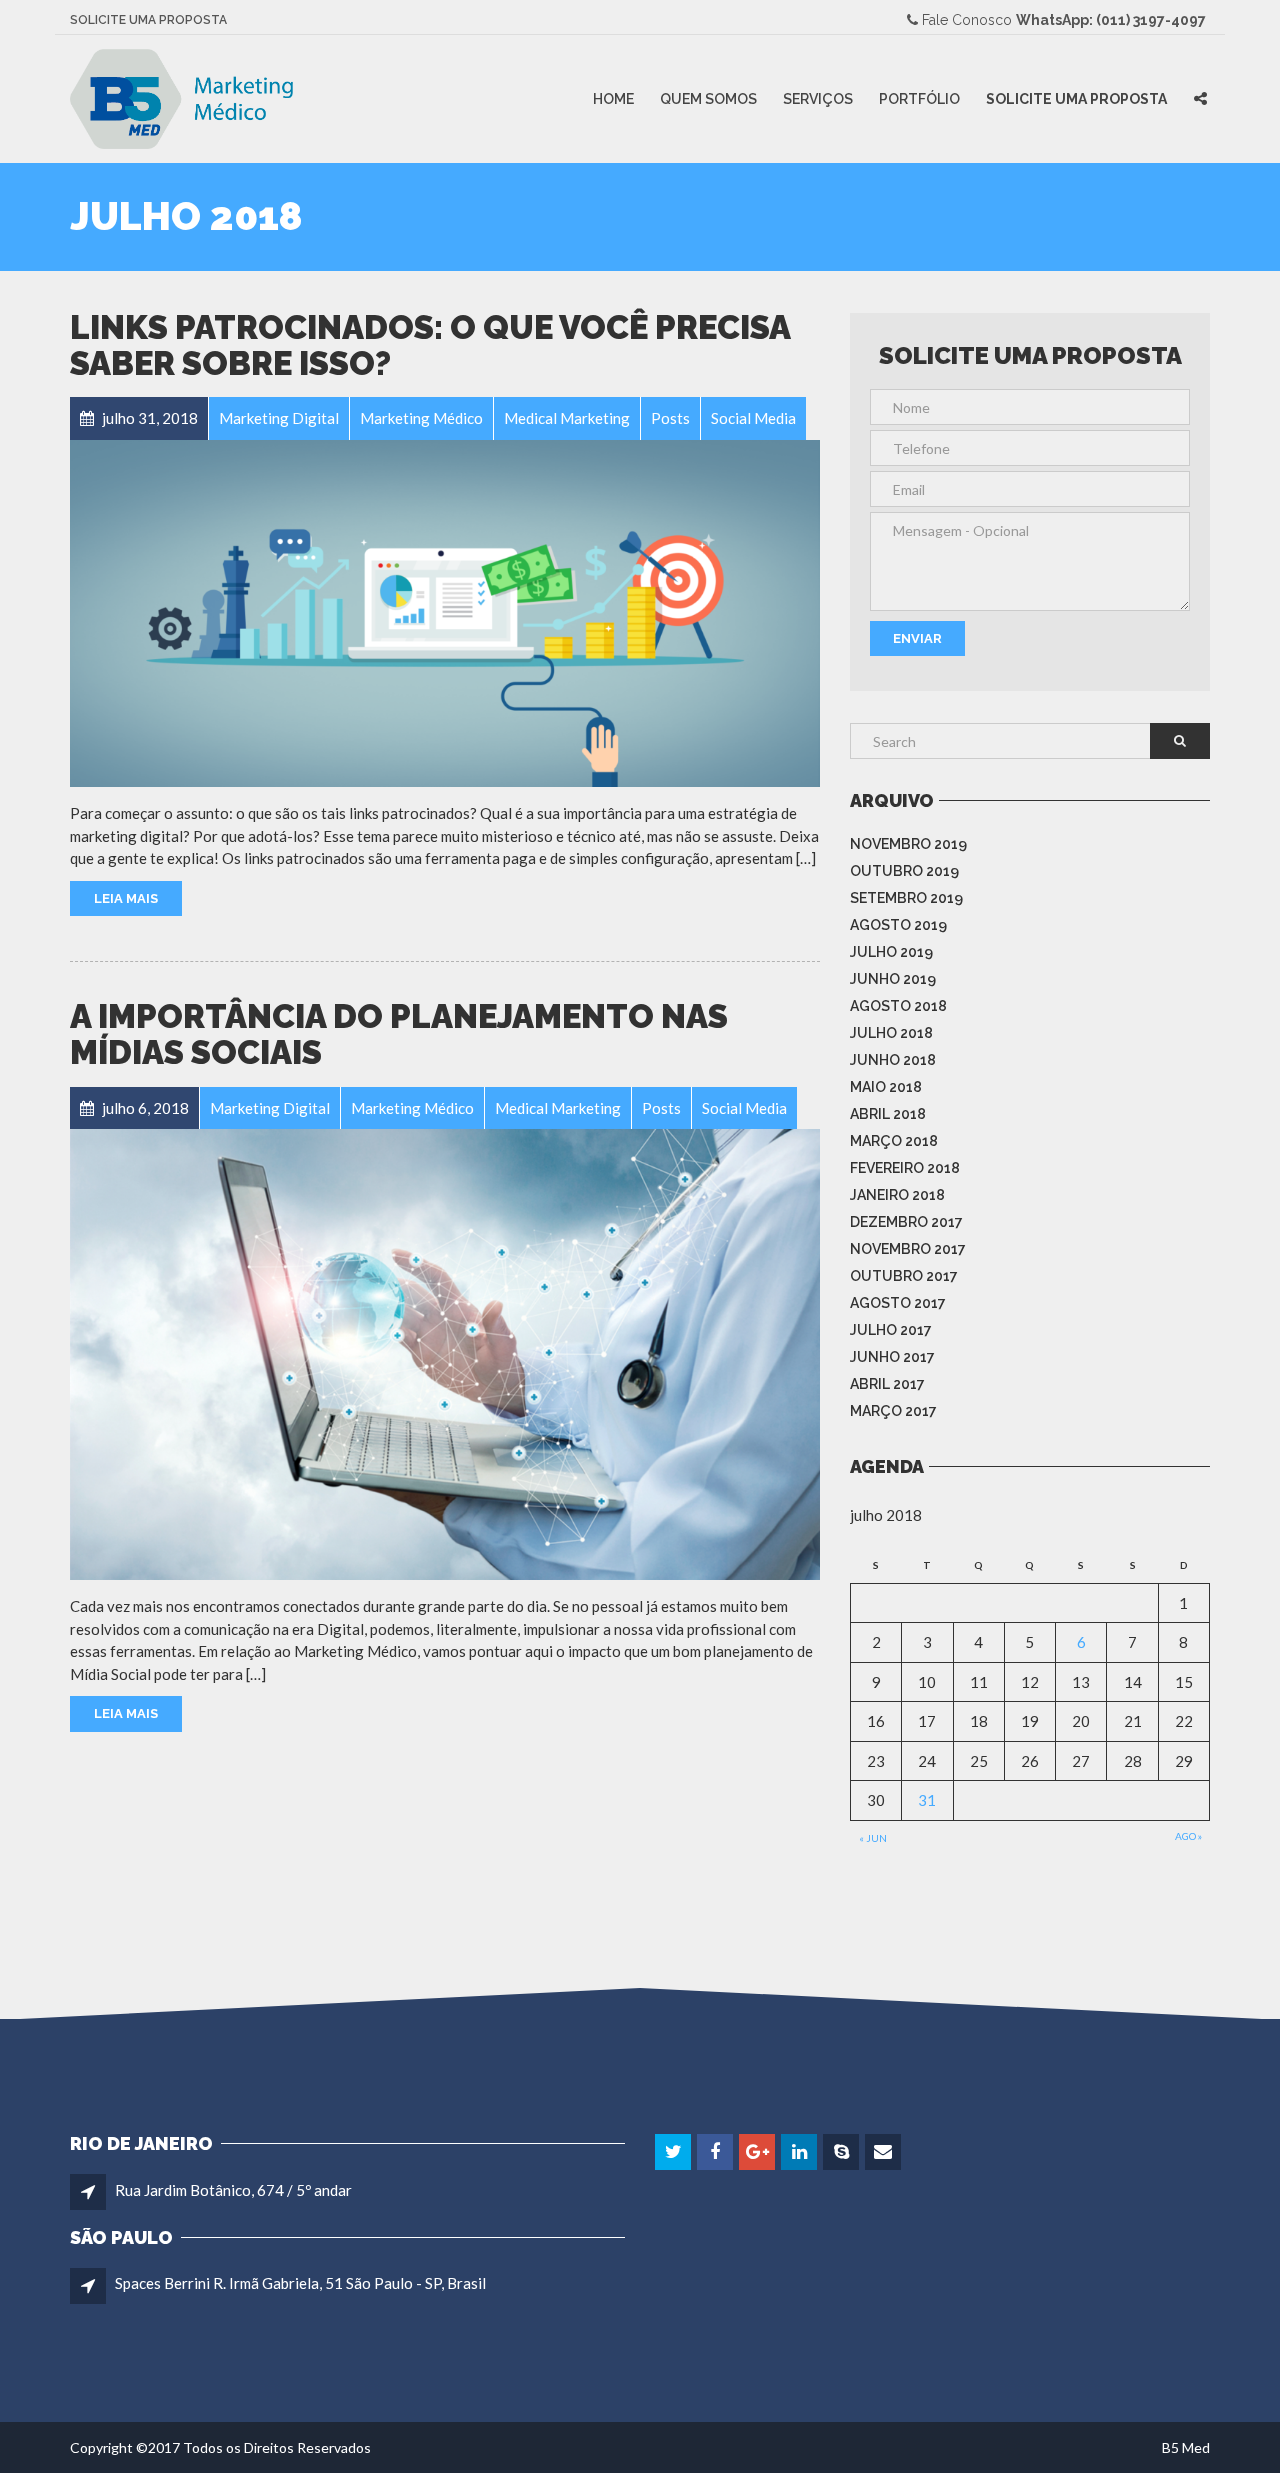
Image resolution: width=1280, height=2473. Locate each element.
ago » (1188, 1836)
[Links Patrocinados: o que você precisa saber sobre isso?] (445, 611)
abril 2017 (887, 1384)
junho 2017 (892, 1357)
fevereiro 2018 (905, 1168)
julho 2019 (891, 952)
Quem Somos (708, 99)
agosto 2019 (898, 925)
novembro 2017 (908, 1249)
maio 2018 (886, 1087)
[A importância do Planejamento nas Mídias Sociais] (445, 1353)
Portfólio (919, 99)
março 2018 (894, 1141)
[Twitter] (674, 2152)
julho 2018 (891, 1033)
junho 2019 (893, 979)
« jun (873, 1838)
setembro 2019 (906, 898)
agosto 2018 (898, 1006)
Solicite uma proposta (148, 20)
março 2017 (893, 1411)
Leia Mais (126, 898)
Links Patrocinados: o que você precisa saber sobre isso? (430, 345)
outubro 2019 (904, 871)
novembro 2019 (908, 844)
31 (927, 1800)
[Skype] (842, 2152)
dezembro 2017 (906, 1222)
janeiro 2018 (897, 1195)
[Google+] (758, 2152)
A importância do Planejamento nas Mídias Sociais (399, 1034)
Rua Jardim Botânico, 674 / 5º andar (233, 2190)
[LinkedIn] (800, 2152)
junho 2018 (893, 1060)
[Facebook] (716, 2152)
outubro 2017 (904, 1276)
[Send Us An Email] (884, 2152)
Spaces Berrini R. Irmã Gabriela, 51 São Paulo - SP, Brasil (300, 2283)
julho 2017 (891, 1330)
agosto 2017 (898, 1303)
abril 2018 (888, 1114)
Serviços (818, 99)
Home (613, 99)
